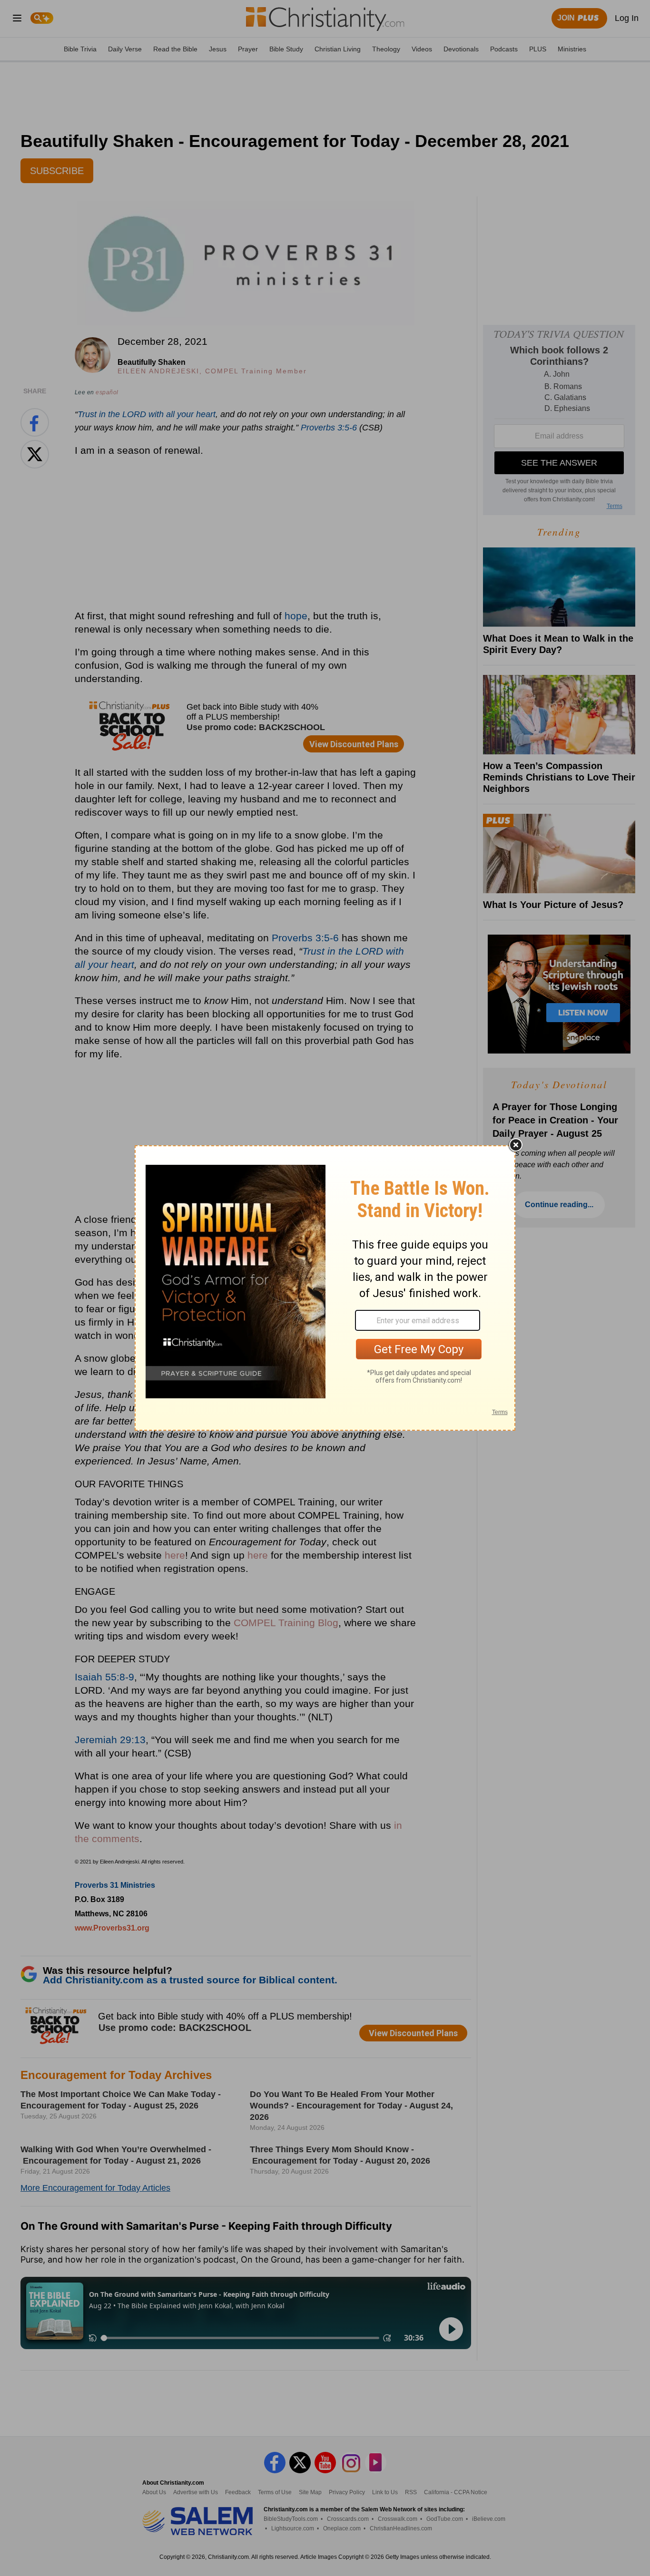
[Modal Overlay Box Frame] (325, 1288)
